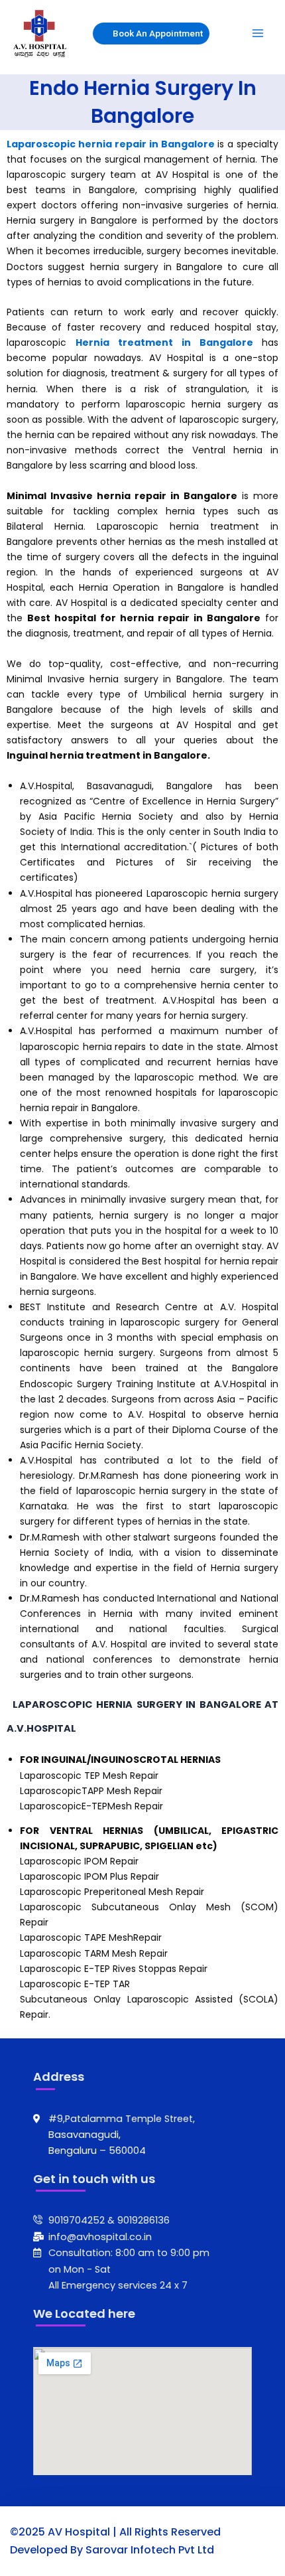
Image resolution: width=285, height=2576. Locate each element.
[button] (144, 34)
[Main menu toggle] (258, 33)
